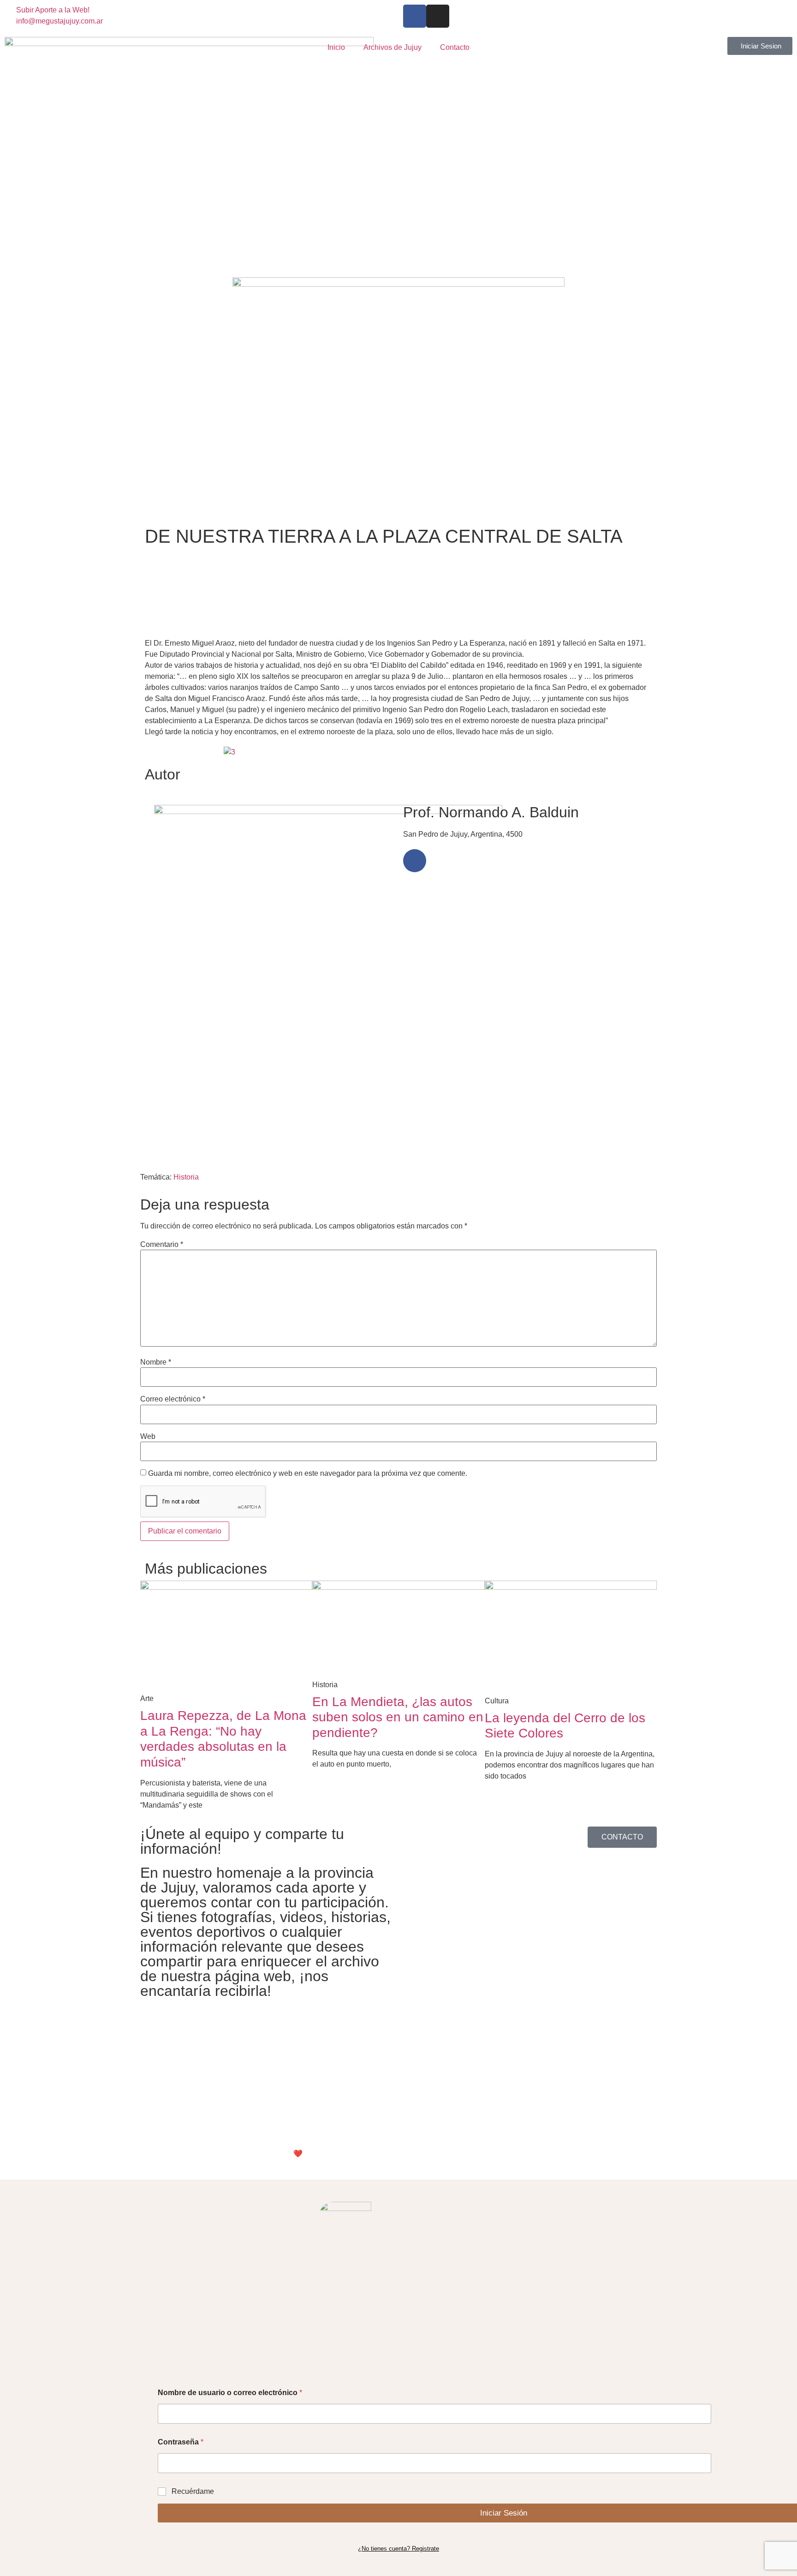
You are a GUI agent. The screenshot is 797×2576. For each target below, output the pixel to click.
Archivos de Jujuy (393, 47)
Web (148, 1437)
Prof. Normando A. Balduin (491, 812)
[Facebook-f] (415, 16)
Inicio (336, 47)
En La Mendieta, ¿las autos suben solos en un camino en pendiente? (398, 1717)
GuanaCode (338, 2154)
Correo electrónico (173, 1399)
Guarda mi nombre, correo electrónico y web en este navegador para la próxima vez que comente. (308, 1474)
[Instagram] (438, 16)
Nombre (156, 1362)
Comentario (162, 1245)
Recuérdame (193, 2491)
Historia (186, 1177)
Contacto (455, 47)
